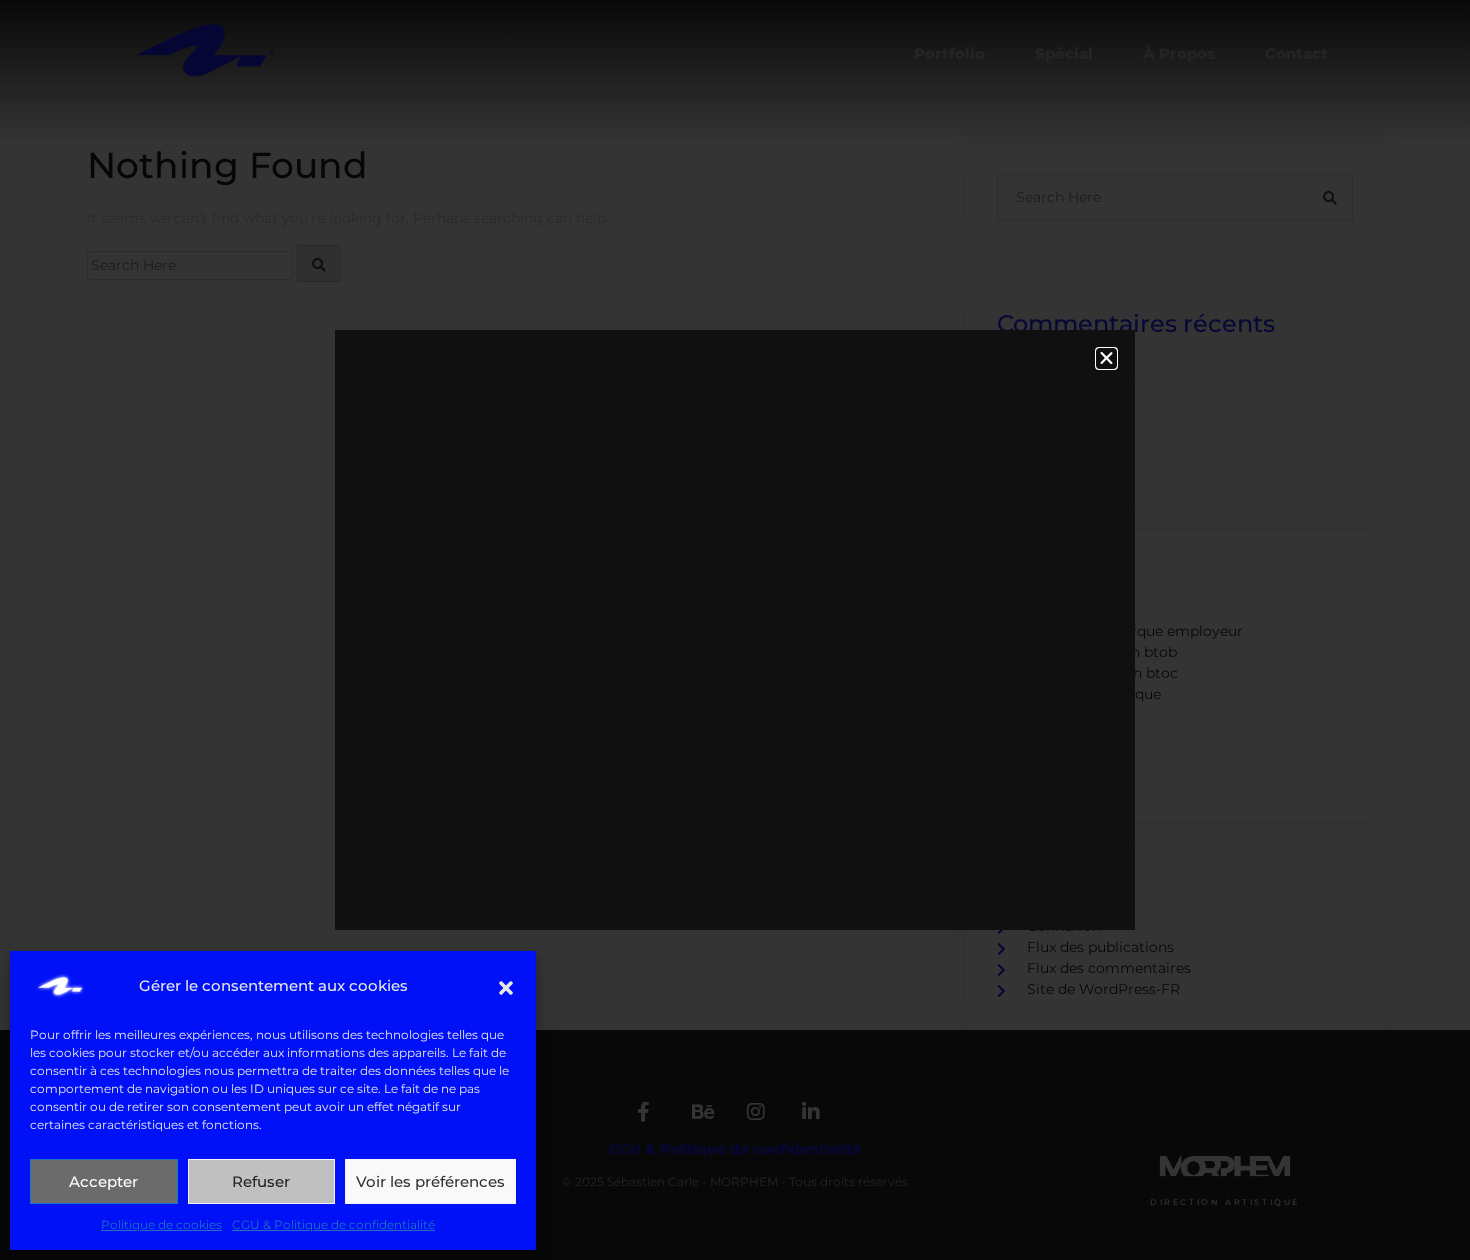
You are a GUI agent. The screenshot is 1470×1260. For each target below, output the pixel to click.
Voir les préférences (430, 1181)
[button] (506, 986)
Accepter (103, 1181)
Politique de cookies (161, 1224)
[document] (735, 630)
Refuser (261, 1181)
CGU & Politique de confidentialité (333, 1224)
